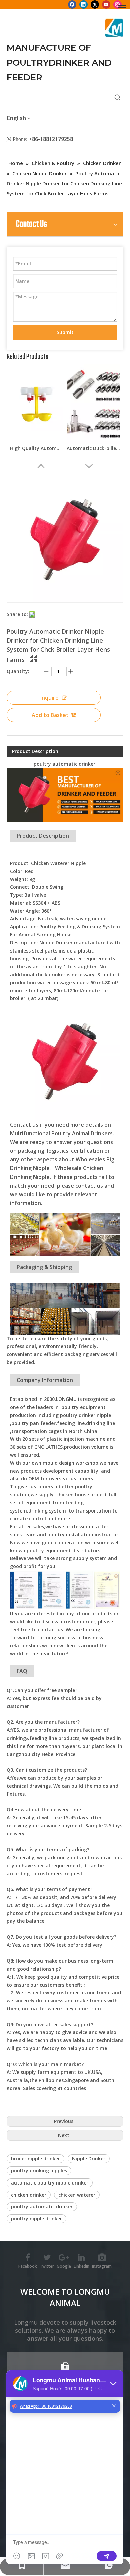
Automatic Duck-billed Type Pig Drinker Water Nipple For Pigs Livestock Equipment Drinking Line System (93, 448)
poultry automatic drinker (42, 2206)
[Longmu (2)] (114, 28)
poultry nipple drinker (36, 2218)
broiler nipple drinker (35, 2159)
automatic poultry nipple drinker (50, 2183)
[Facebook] (72, 4)
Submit (65, 332)
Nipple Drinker (89, 2159)
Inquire (49, 698)
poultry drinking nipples (39, 2171)
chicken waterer (77, 2195)
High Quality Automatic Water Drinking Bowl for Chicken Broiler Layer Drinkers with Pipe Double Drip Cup (37, 448)
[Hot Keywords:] (118, 98)
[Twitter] (95, 4)
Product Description (35, 751)
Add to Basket (50, 715)
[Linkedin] (83, 4)
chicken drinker (29, 2195)
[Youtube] (106, 4)
